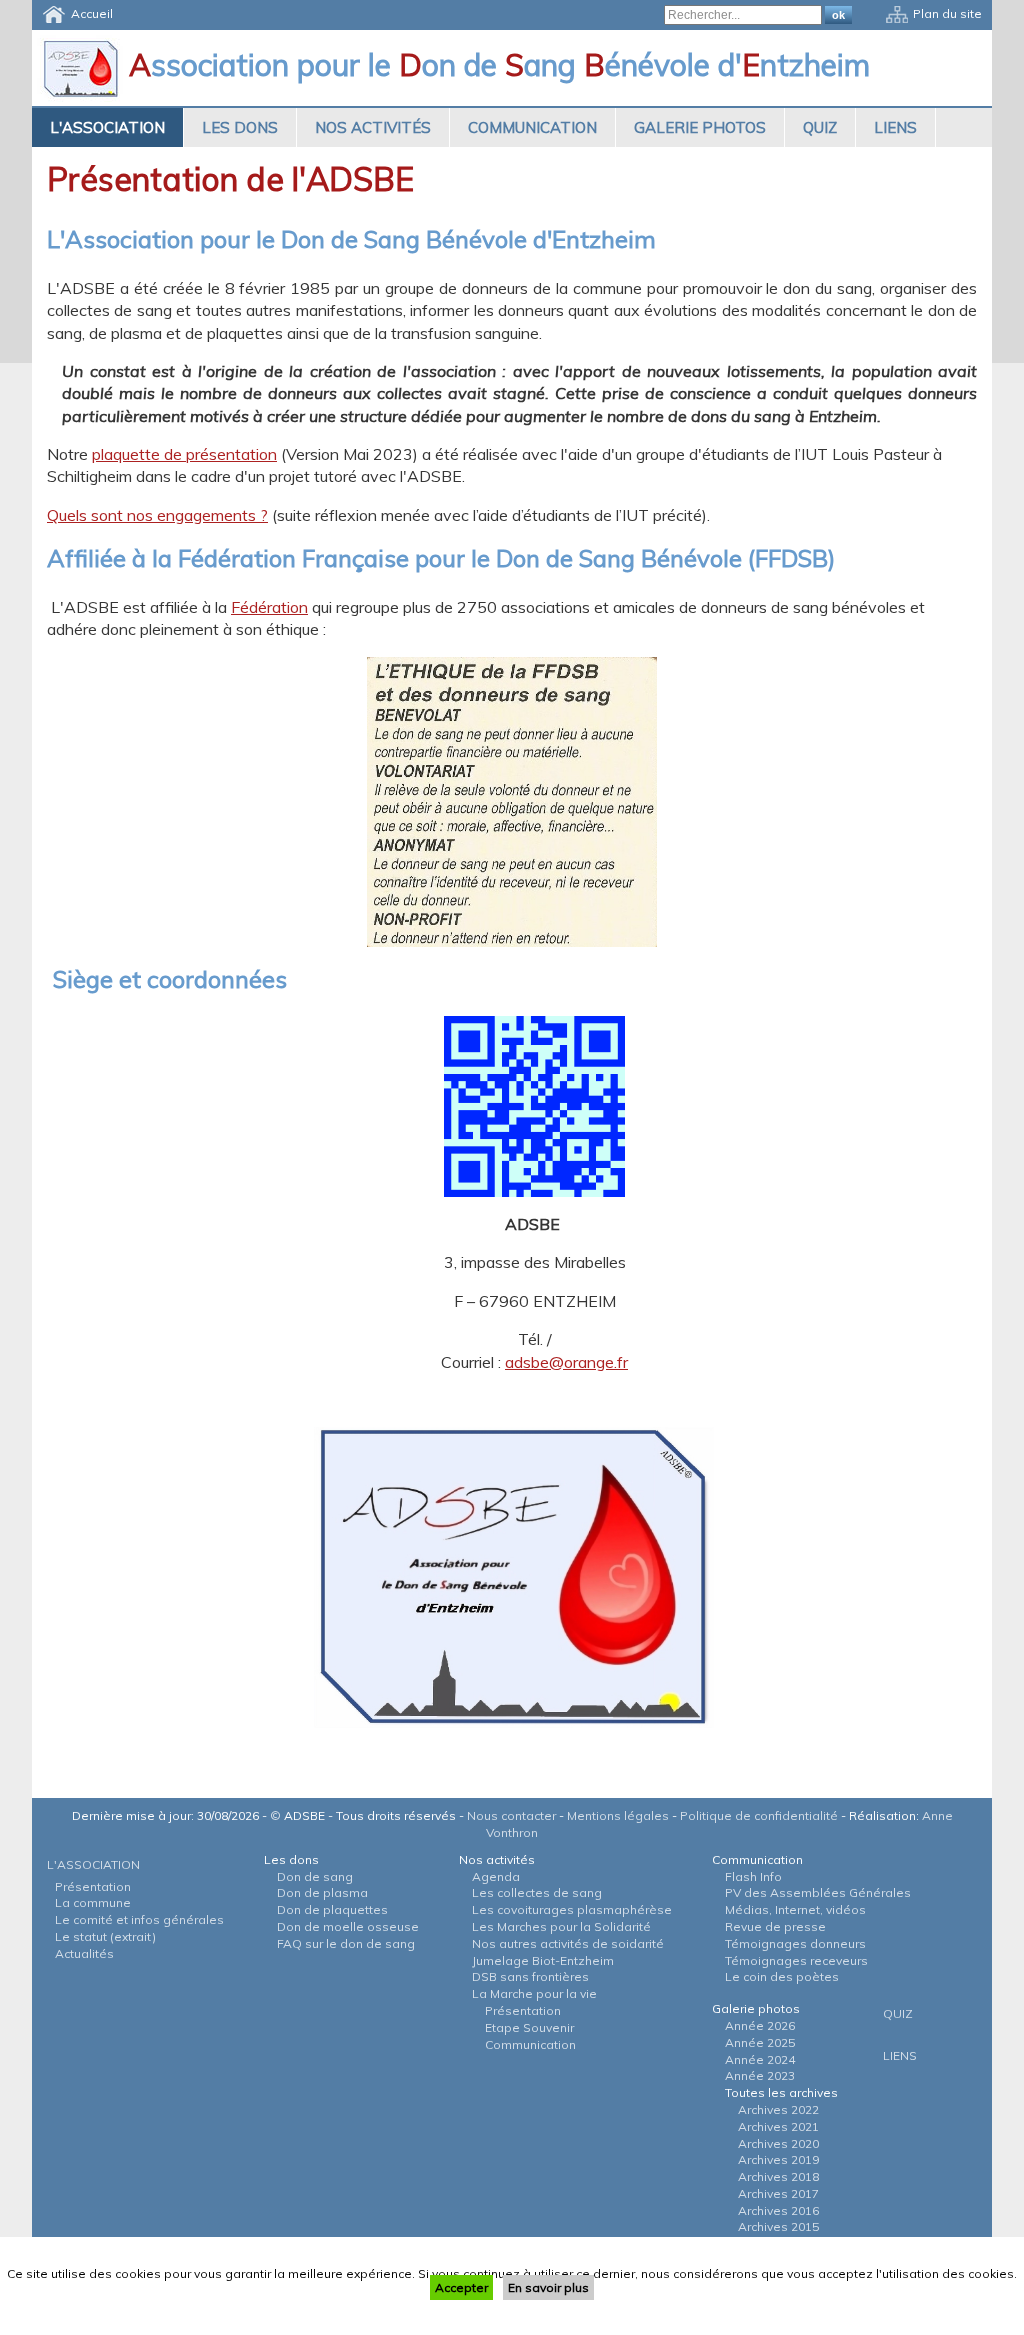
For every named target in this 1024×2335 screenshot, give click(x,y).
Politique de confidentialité (759, 1815)
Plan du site (947, 13)
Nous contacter (511, 1815)
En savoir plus (548, 2287)
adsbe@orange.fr (566, 1362)
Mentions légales (618, 1815)
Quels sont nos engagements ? (157, 515)
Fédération (269, 607)
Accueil (92, 13)
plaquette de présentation (184, 454)
